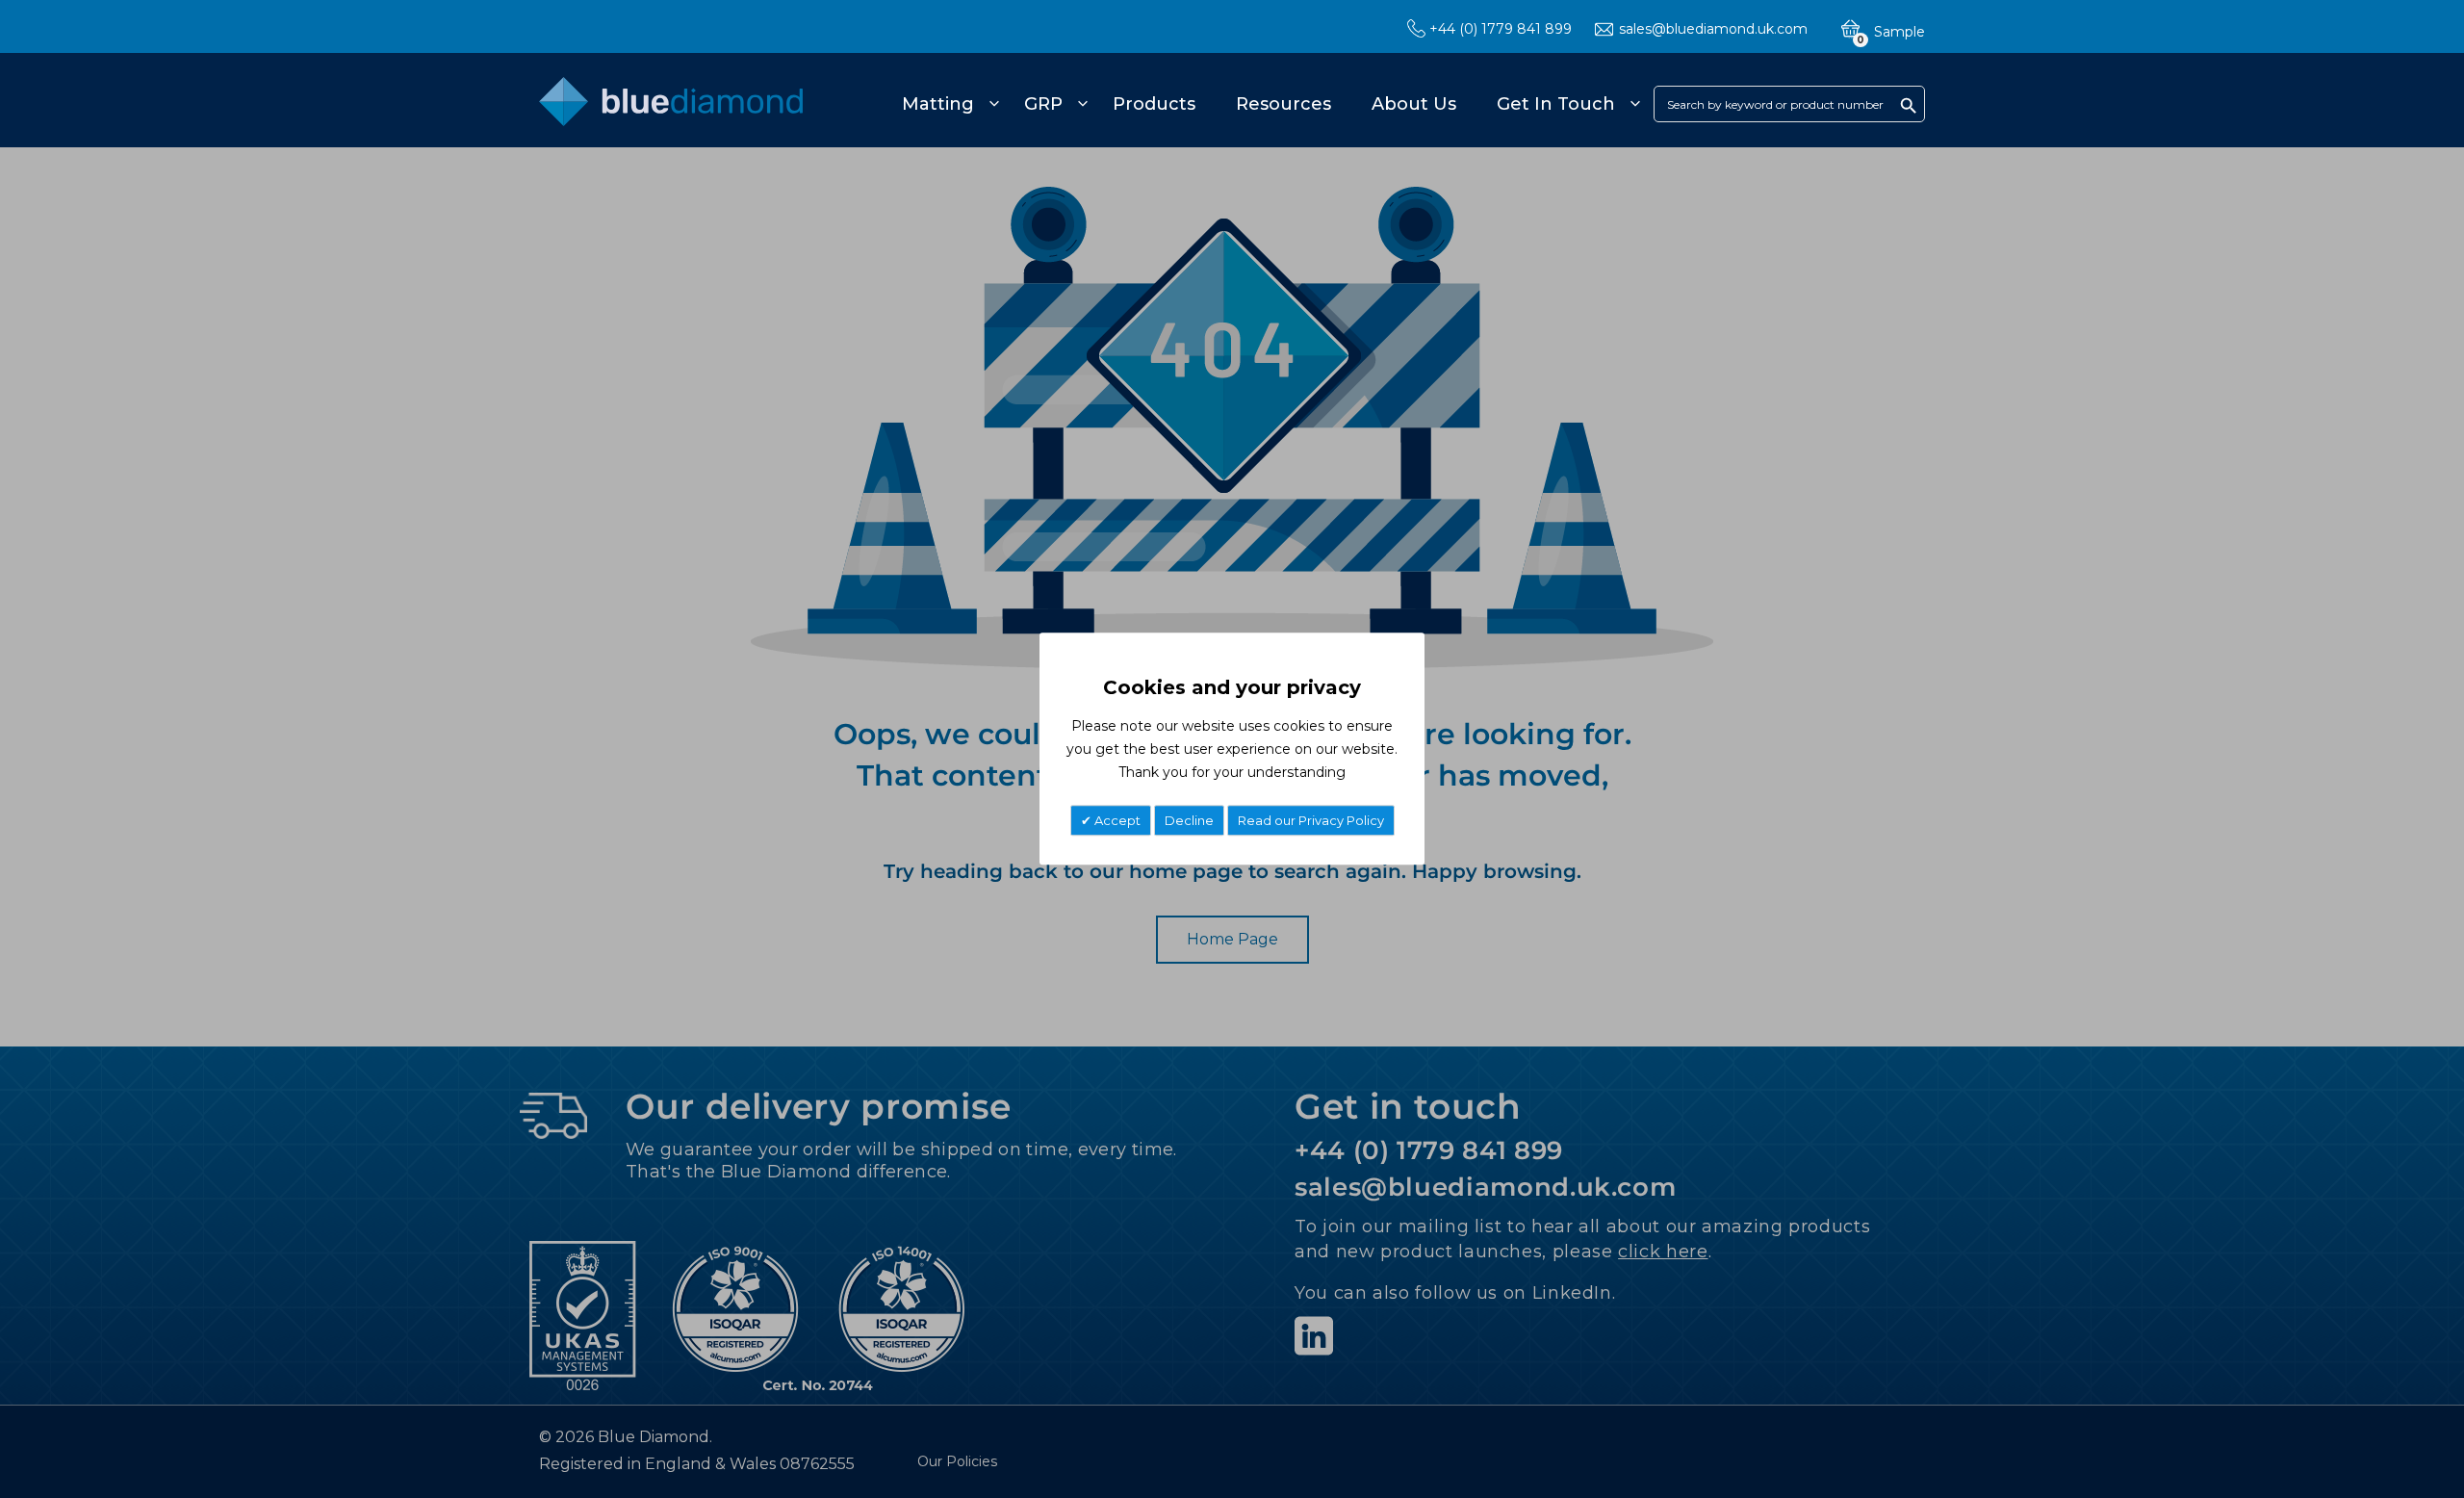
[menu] (1268, 104)
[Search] (1909, 105)
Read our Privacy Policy (1311, 821)
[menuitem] (948, 104)
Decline (1189, 821)
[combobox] (1789, 104)
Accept (1116, 821)
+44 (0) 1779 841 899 (1501, 29)
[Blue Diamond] (671, 112)
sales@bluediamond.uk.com (1713, 29)
